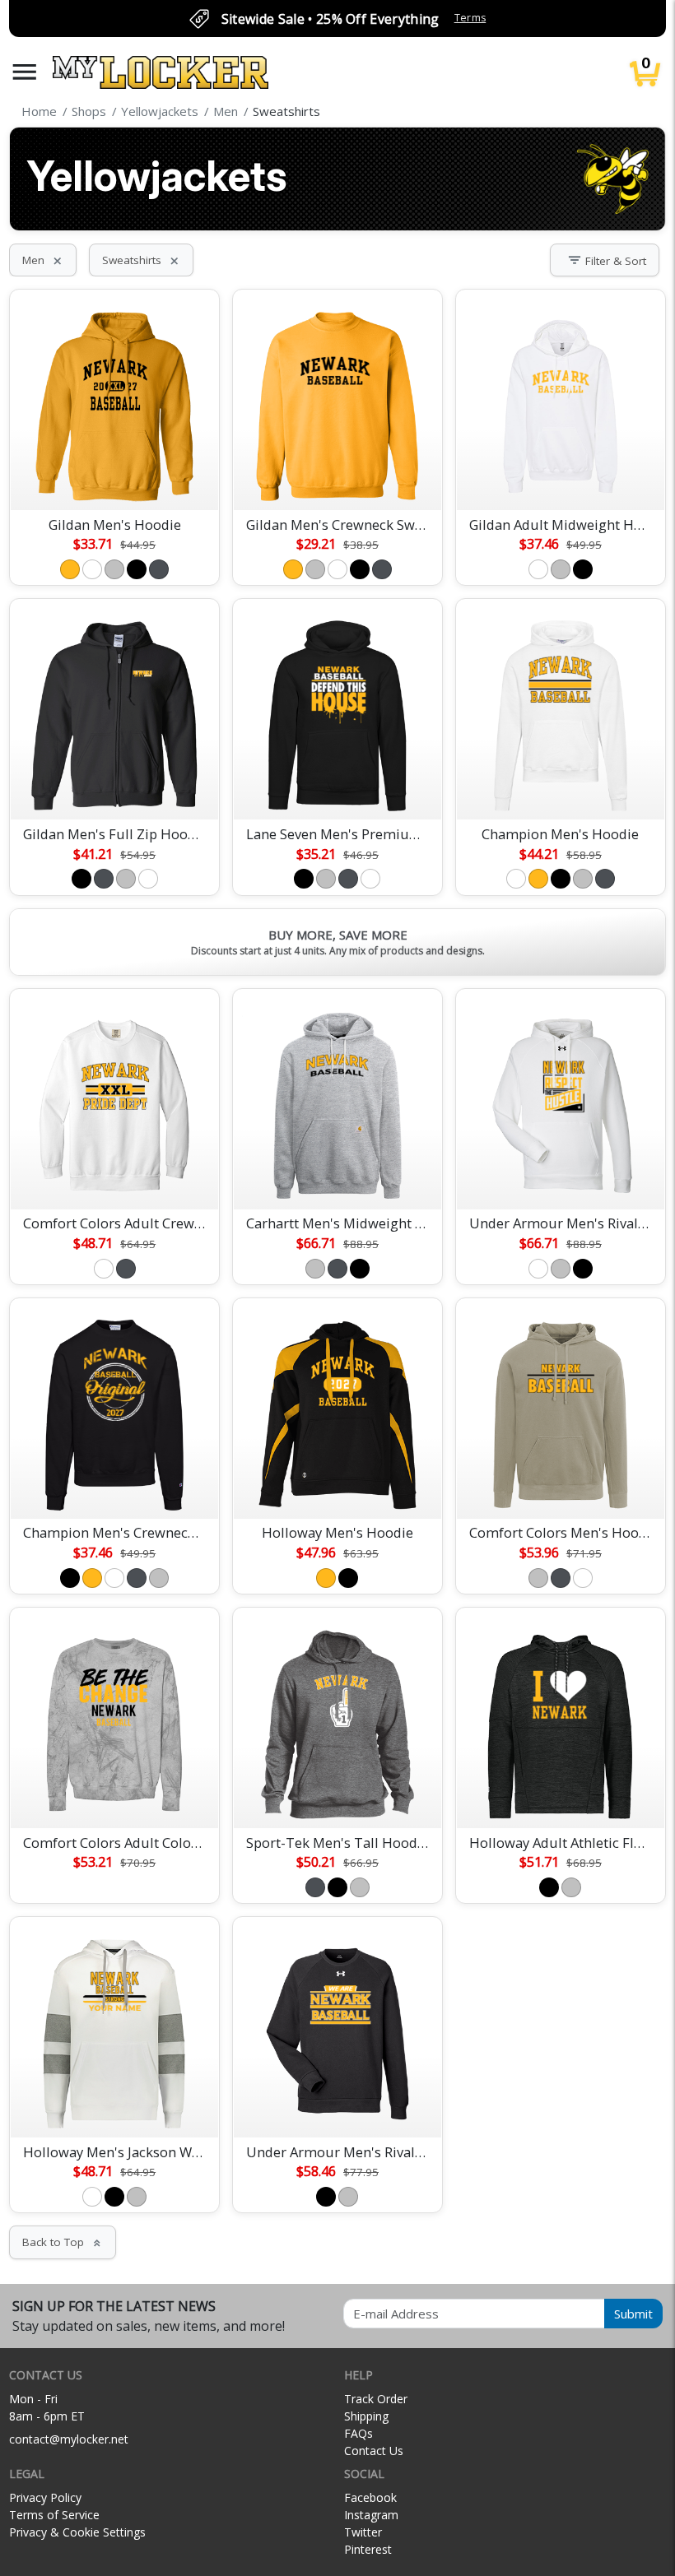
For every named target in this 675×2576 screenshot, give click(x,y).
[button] (25, 72)
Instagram (371, 2515)
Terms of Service (54, 2515)
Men (43, 260)
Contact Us (374, 2451)
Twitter (363, 2532)
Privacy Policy (45, 2497)
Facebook (370, 2497)
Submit (633, 2314)
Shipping (366, 2416)
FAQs (358, 2433)
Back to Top (63, 2242)
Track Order (376, 2399)
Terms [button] (470, 18)
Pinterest (368, 2549)
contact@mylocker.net (69, 2439)
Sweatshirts (141, 260)
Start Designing (114, 478)
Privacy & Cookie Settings (77, 2532)
